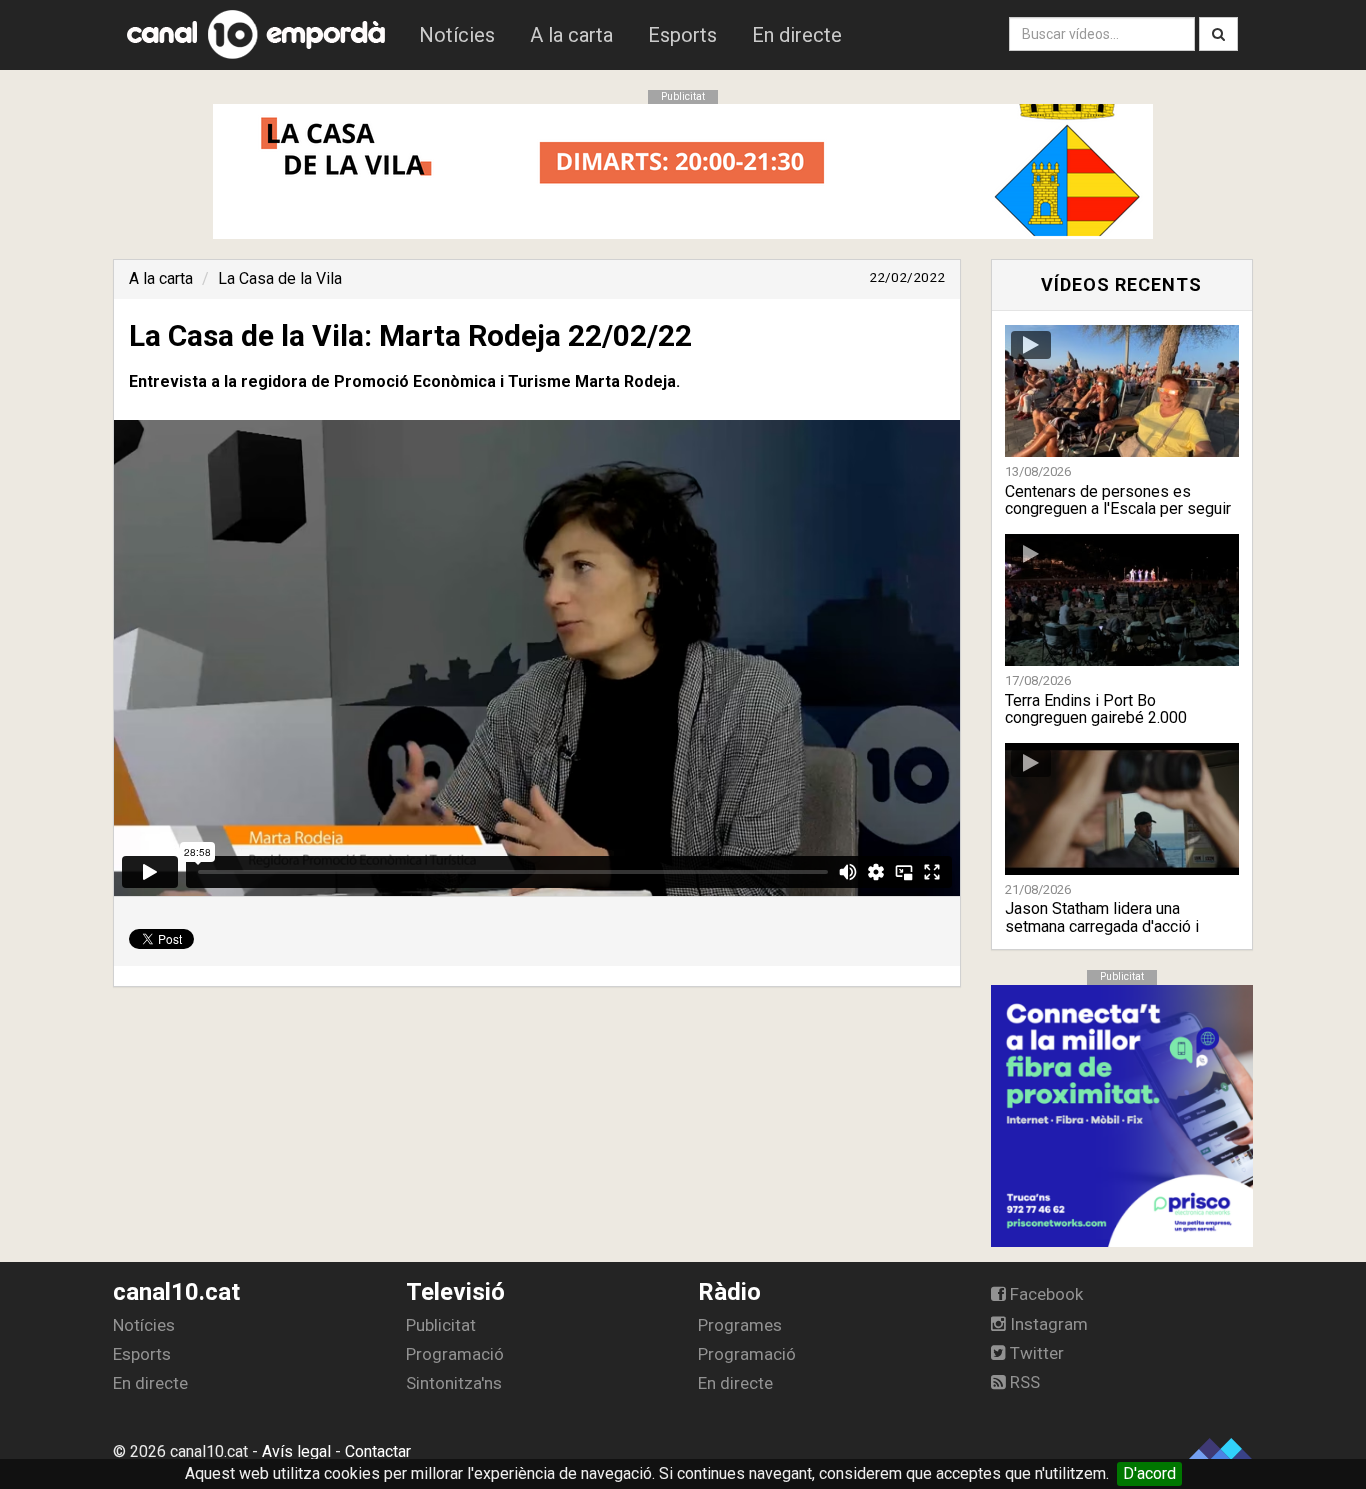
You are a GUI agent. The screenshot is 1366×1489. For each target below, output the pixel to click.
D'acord (1149, 1473)
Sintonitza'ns (454, 1383)
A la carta (571, 35)
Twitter (1035, 1353)
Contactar (378, 1451)
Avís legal (296, 1451)
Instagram (1047, 1324)
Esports (682, 35)
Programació (455, 1354)
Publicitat (441, 1325)
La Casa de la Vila (280, 278)
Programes (740, 1325)
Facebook (1044, 1294)
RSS (1023, 1382)
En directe (797, 35)
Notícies (457, 35)
